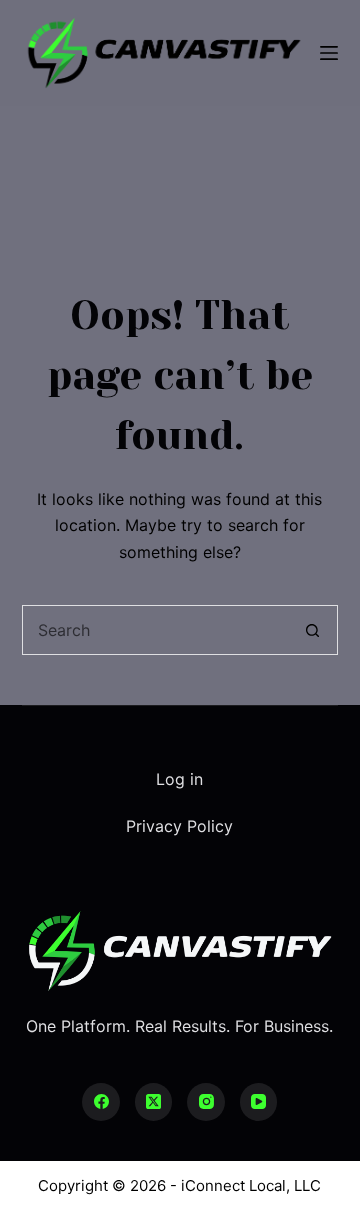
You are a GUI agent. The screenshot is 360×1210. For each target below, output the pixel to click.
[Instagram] (206, 1102)
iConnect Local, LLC (251, 1185)
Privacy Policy (179, 826)
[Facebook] (101, 1102)
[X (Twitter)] (154, 1102)
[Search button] (313, 630)
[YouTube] (259, 1102)
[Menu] (329, 53)
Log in (179, 779)
